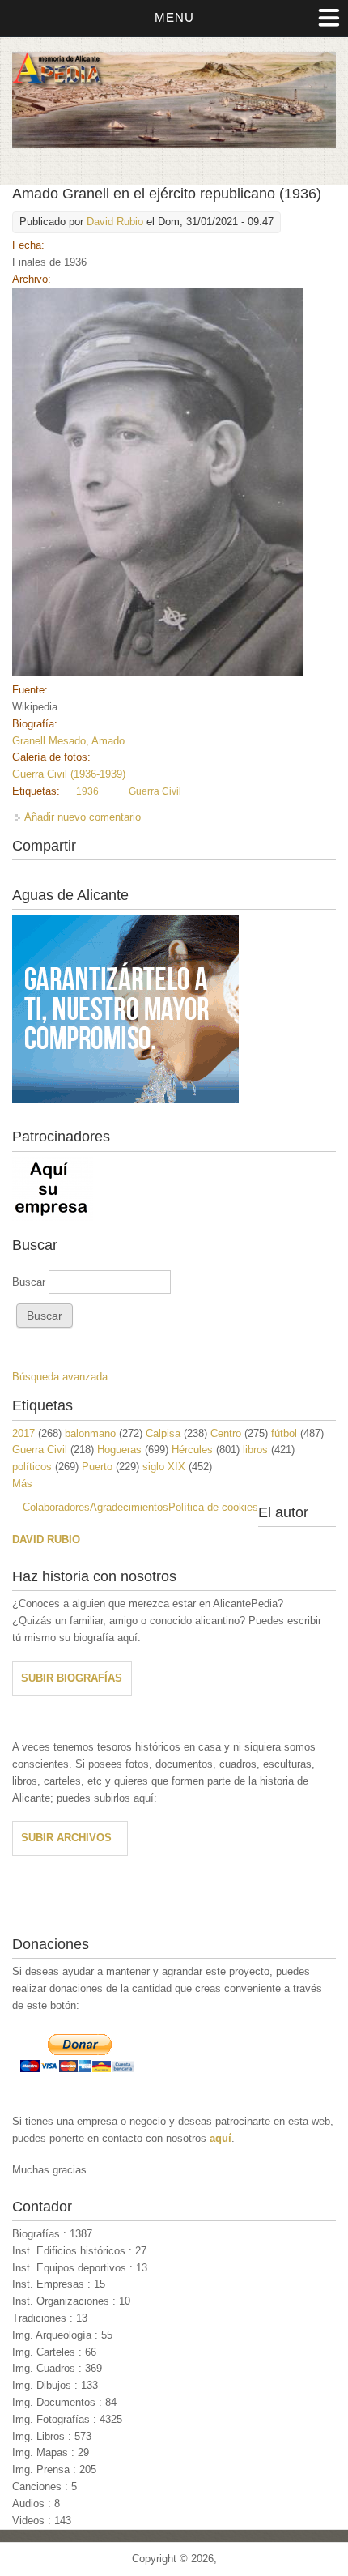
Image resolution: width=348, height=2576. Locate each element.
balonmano (90, 1433)
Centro (226, 1433)
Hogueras (119, 1450)
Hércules (192, 1450)
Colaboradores (56, 1507)
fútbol (284, 1433)
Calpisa (163, 1433)
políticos (32, 1467)
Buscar (30, 1282)
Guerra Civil (155, 791)
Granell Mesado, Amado (68, 741)
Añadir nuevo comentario (83, 817)
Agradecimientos (129, 1507)
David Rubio (115, 222)
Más (22, 1484)
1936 (87, 791)
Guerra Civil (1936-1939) (69, 774)
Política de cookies (213, 1507)
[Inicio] (174, 145)
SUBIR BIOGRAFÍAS (72, 1678)
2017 (23, 1433)
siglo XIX (164, 1467)
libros (255, 1450)
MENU (174, 17)
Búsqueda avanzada (60, 1377)
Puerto (97, 1467)
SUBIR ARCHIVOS (66, 1838)
